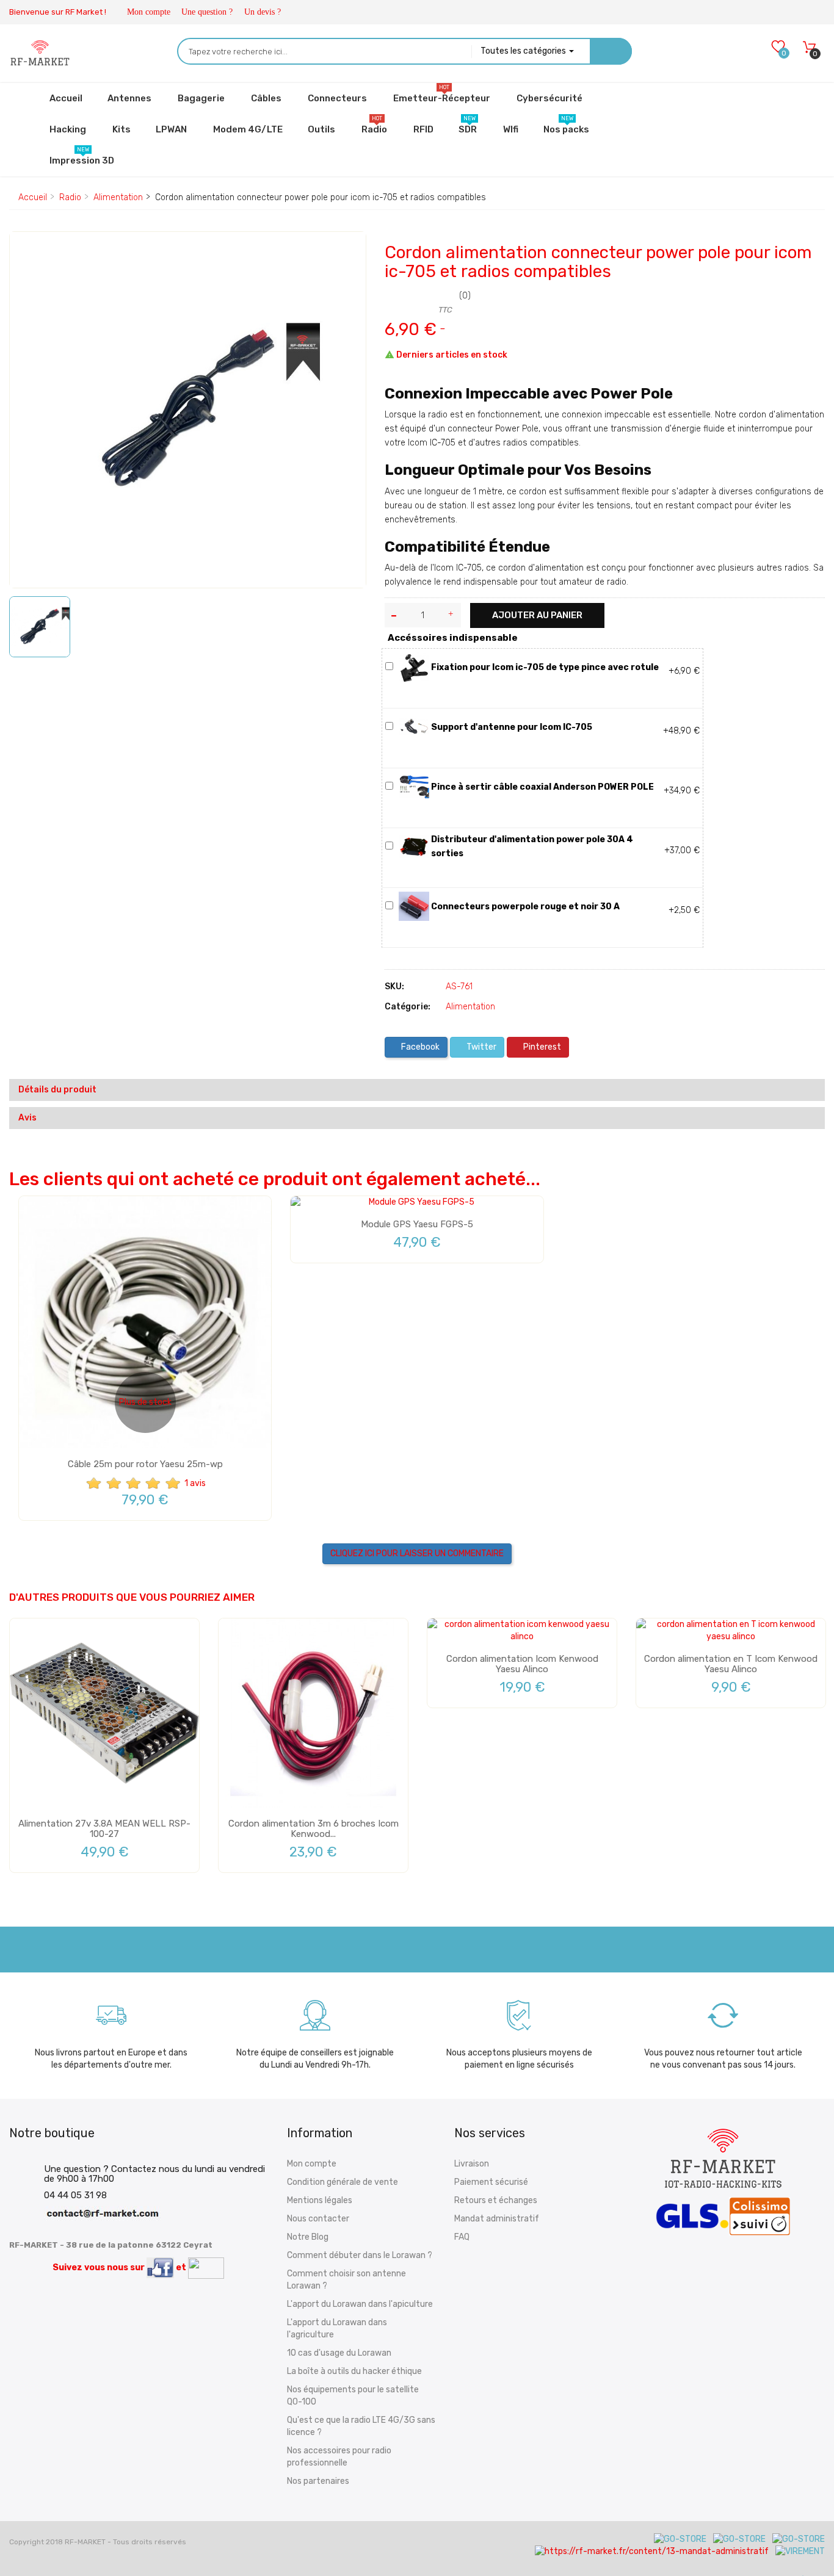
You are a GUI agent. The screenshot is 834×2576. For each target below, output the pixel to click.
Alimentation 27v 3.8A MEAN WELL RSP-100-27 (104, 1829)
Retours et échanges (496, 2200)
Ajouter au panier (537, 615)
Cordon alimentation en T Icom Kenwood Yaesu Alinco (731, 1664)
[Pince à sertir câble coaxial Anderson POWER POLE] (414, 786)
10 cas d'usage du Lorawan (339, 2353)
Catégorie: (408, 1007)
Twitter (480, 1047)
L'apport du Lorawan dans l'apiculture (360, 2304)
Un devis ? (263, 12)
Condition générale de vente (343, 2182)
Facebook (419, 1047)
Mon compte (149, 12)
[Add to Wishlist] (28, 252)
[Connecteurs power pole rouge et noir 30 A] (414, 906)
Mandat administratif (497, 2219)
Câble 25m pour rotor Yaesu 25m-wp (145, 1464)
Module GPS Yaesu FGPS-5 (417, 1224)
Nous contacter (318, 2219)
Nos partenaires (318, 2481)
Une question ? (207, 12)
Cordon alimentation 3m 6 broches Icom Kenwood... (314, 1829)
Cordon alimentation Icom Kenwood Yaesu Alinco (522, 1664)
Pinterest (541, 1047)
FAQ (462, 2237)
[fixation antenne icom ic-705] (414, 727)
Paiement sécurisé (491, 2182)
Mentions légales (320, 2200)
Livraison (472, 2164)
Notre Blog (308, 2237)
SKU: (394, 987)
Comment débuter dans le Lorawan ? (360, 2255)
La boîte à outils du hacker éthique (354, 2371)
